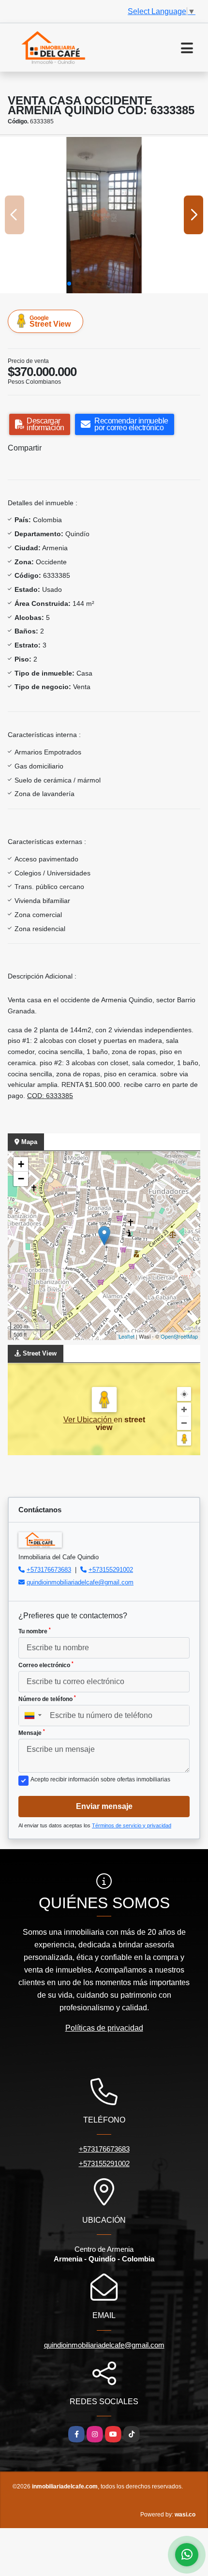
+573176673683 (49, 1570)
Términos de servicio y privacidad (132, 1825)
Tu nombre (35, 1631)
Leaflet (126, 1336)
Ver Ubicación (89, 1420)
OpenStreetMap (179, 1336)
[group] (104, 215)
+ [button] (21, 1164)
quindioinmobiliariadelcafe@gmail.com (80, 1582)
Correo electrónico (46, 1665)
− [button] (21, 1179)
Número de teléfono (47, 1699)
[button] (69, 284)
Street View (50, 321)
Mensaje (32, 1732)
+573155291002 (111, 1570)
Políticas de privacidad (104, 2028)
